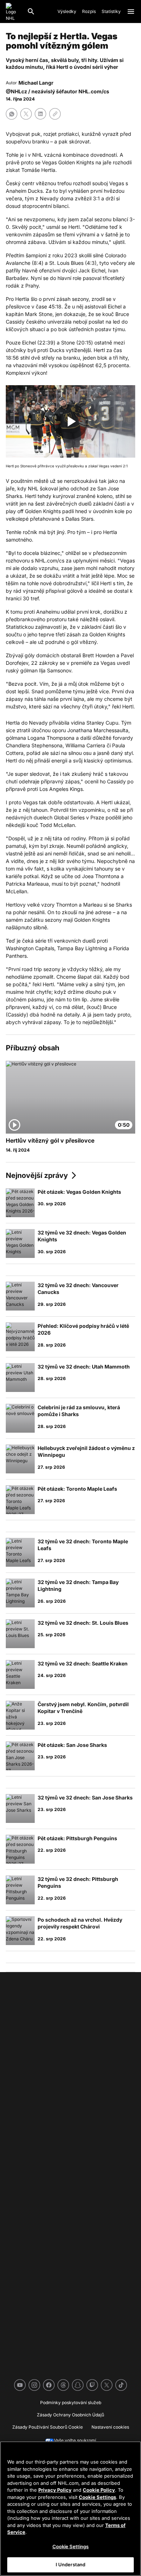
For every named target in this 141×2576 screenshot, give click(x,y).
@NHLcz (16, 91)
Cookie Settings (97, 2497)
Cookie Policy (99, 2490)
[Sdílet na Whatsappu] (12, 114)
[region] (70, 2509)
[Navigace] (131, 12)
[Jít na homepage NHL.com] (13, 12)
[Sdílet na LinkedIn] (40, 114)
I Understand (71, 2564)
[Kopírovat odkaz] (55, 114)
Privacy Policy (55, 2490)
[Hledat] (31, 12)
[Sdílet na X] (26, 114)
